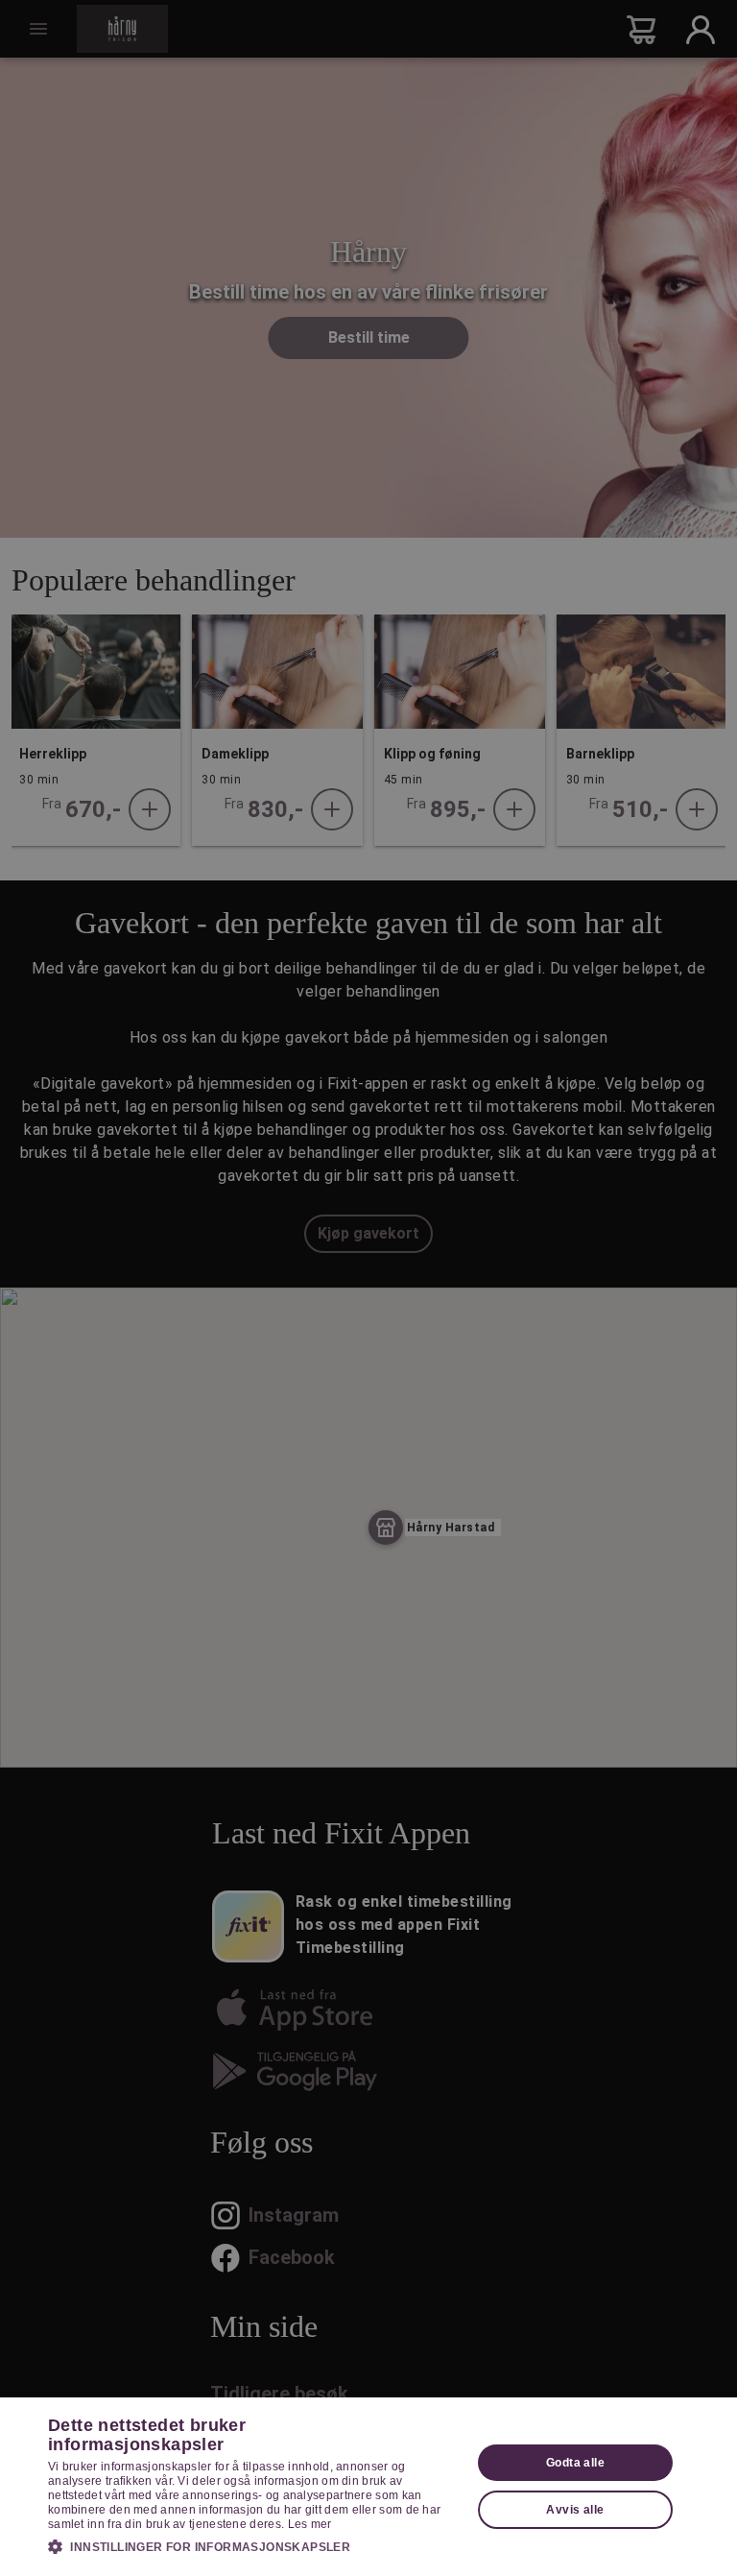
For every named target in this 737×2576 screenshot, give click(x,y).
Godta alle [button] (575, 2463)
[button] (253, 2546)
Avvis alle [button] (575, 2510)
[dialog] (368, 2487)
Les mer (310, 2524)
